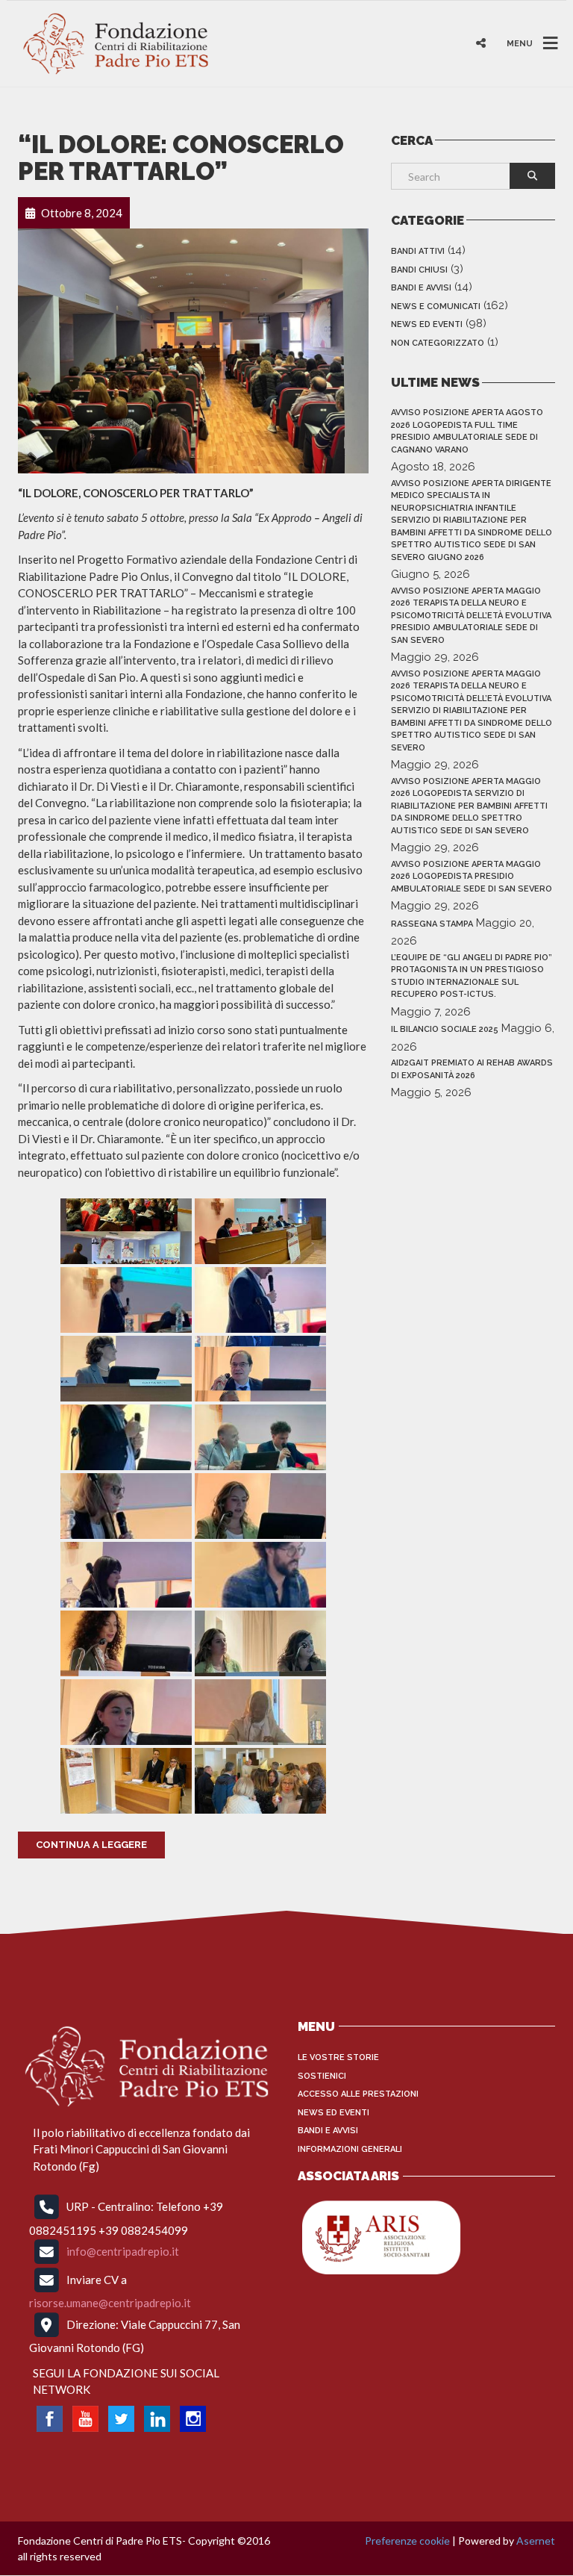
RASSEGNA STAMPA (432, 924)
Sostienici (322, 2076)
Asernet (536, 2541)
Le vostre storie (338, 2057)
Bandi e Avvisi (421, 288)
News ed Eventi (427, 324)
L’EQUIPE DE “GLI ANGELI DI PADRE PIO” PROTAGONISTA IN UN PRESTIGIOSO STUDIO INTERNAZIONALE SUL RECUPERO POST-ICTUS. (472, 976)
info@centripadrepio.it (123, 2251)
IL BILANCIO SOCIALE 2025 (445, 1029)
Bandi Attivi (418, 251)
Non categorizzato (438, 343)
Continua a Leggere (91, 1845)
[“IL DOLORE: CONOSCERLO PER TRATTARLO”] (193, 349)
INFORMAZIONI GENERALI (350, 2149)
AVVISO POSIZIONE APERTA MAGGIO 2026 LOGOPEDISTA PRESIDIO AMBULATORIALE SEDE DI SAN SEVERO (472, 877)
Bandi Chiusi (419, 270)
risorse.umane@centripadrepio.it (110, 2303)
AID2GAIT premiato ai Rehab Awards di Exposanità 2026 (472, 1069)
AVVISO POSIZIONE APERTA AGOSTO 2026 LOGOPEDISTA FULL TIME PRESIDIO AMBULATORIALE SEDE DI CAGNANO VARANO (467, 431)
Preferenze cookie (407, 2541)
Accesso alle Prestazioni (358, 2094)
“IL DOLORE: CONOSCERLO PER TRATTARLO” (181, 158)
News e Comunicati (436, 307)
